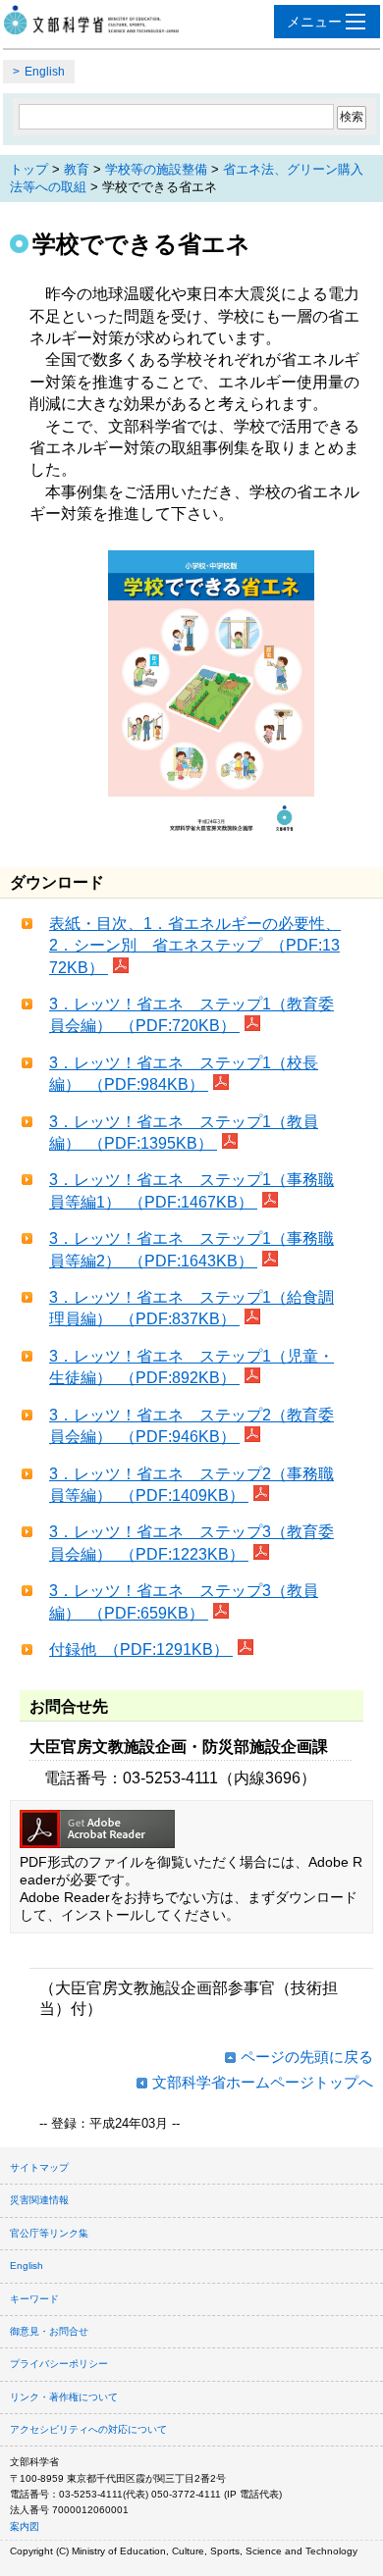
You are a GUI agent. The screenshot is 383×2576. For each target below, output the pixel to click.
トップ (29, 169)
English (45, 72)
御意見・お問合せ (49, 2331)
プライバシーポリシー (59, 2364)
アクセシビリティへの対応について (88, 2429)
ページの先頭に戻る (307, 2057)
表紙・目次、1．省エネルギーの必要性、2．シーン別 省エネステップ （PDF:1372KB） (195, 946)
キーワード (34, 2299)
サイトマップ (39, 2167)
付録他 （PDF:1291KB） (141, 1649)
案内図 (25, 2526)
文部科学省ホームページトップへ (263, 2082)
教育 (77, 169)
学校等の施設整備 (156, 169)
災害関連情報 (39, 2200)
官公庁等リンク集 (49, 2233)
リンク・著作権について (64, 2397)
